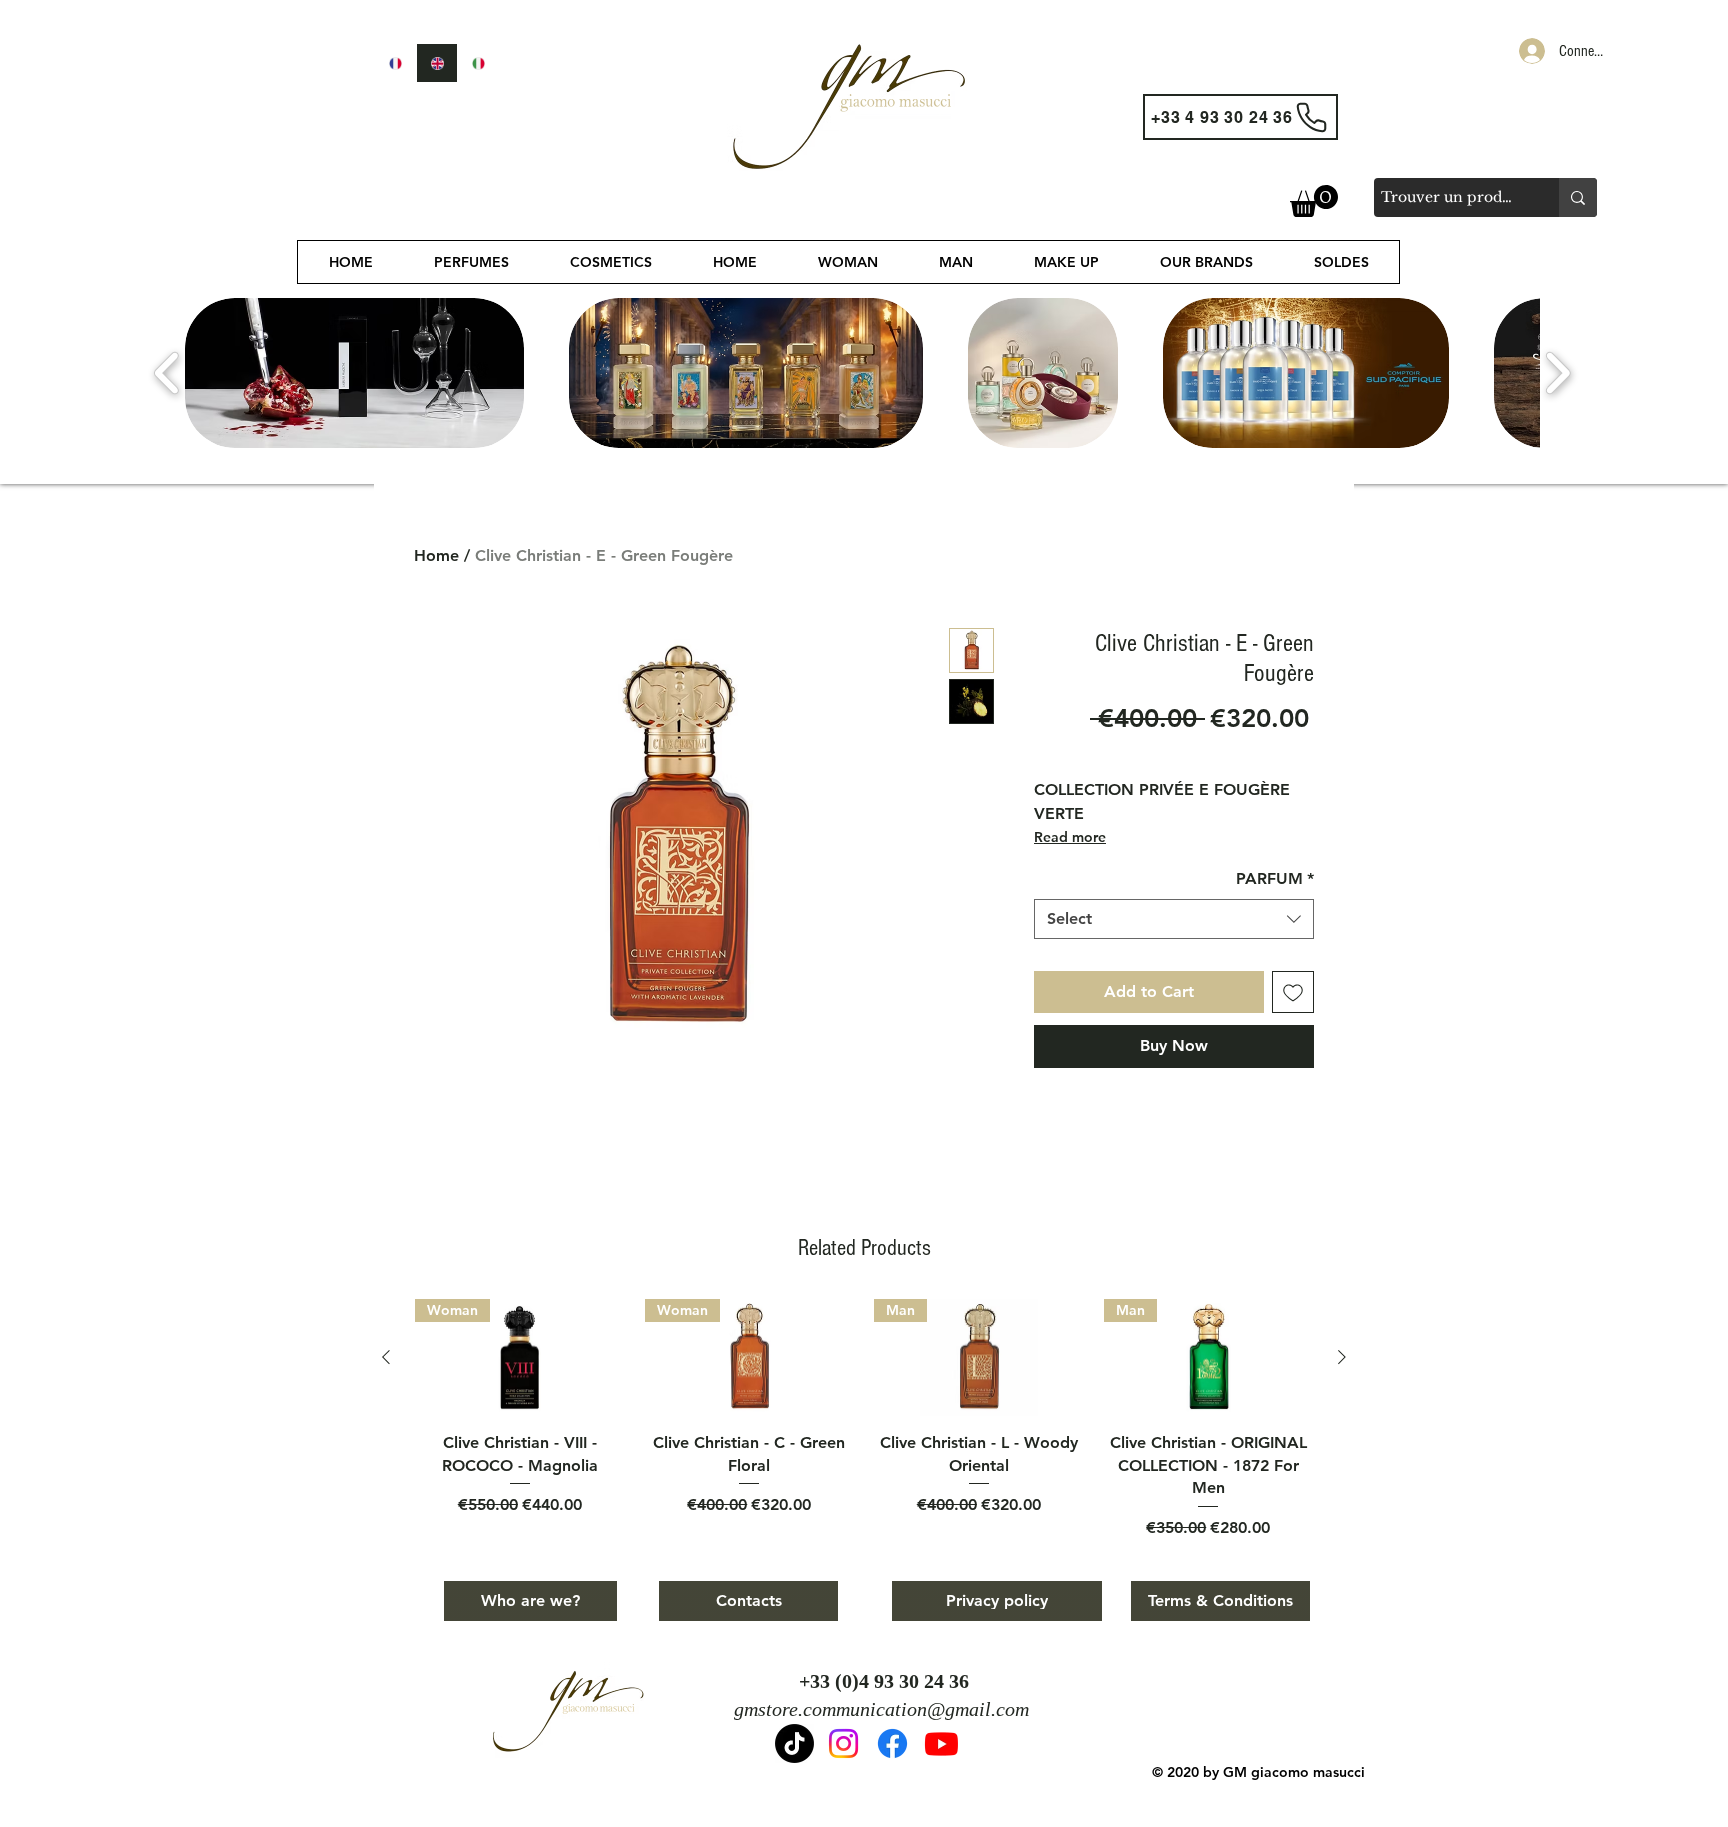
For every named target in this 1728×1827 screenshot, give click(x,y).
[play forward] (1557, 373)
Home (436, 555)
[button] (1314, 201)
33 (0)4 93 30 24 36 (889, 1681)
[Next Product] (1342, 1357)
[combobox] (1174, 919)
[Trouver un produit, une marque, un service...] (1578, 197)
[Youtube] (941, 1743)
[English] (437, 63)
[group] (864, 1419)
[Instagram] (843, 1743)
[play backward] (167, 373)
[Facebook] (892, 1743)
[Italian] (478, 63)
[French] (395, 63)
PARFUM (1275, 878)
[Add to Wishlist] (1293, 992)
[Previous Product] (386, 1357)
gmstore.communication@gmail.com (881, 1709)
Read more (1070, 837)
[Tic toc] (794, 1743)
